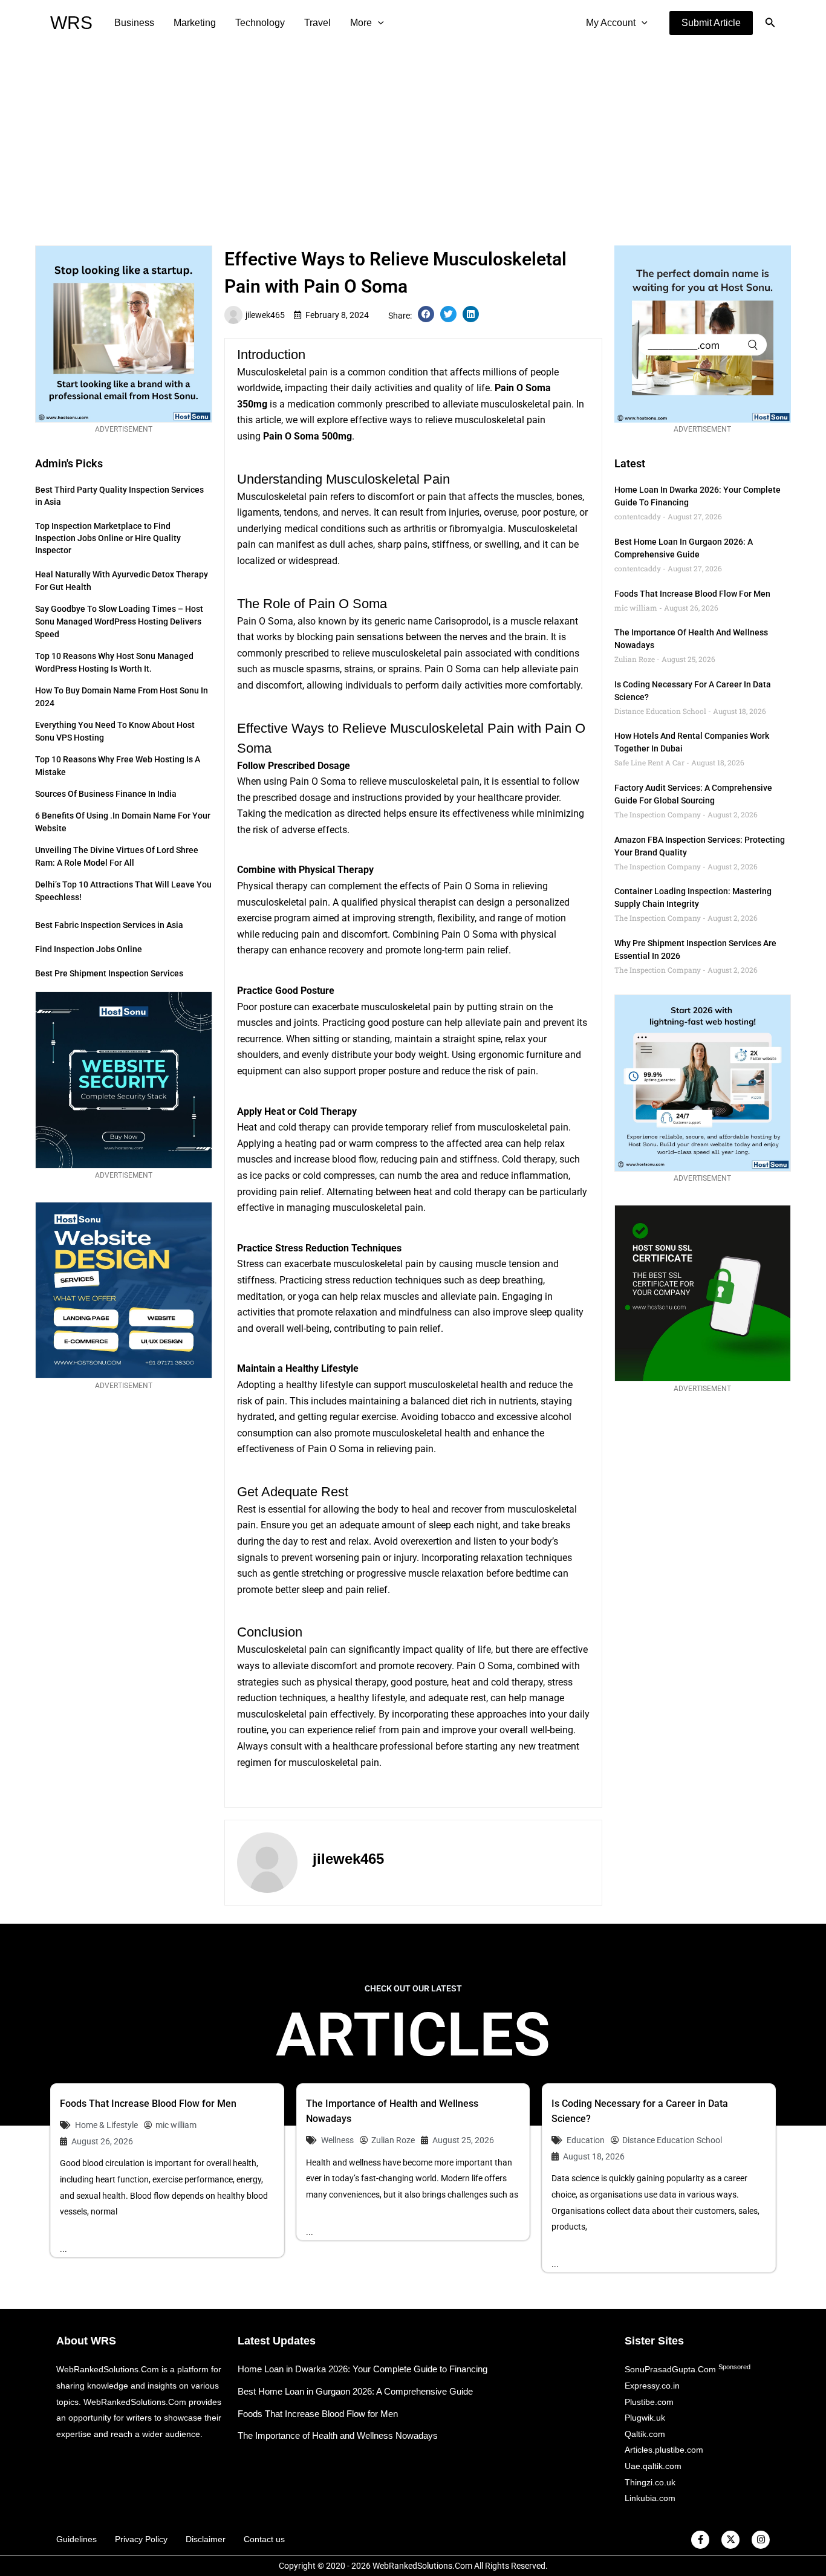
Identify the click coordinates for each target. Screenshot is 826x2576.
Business (134, 23)
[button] (711, 23)
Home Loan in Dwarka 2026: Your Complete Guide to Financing (363, 2369)
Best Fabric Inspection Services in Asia (109, 925)
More (361, 23)
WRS (71, 23)
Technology (260, 23)
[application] (378, 23)
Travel (317, 23)
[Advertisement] (413, 137)
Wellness (337, 2140)
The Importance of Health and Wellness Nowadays (338, 2435)
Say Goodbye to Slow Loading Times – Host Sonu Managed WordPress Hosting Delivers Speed (119, 621)
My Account (611, 23)
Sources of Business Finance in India (106, 794)
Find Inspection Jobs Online (89, 949)
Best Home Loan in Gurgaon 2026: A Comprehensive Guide (355, 2391)
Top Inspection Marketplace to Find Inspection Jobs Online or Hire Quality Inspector (108, 538)
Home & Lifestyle (106, 2125)
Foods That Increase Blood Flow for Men (692, 594)
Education (586, 2140)
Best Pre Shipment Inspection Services (109, 973)
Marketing (195, 23)
